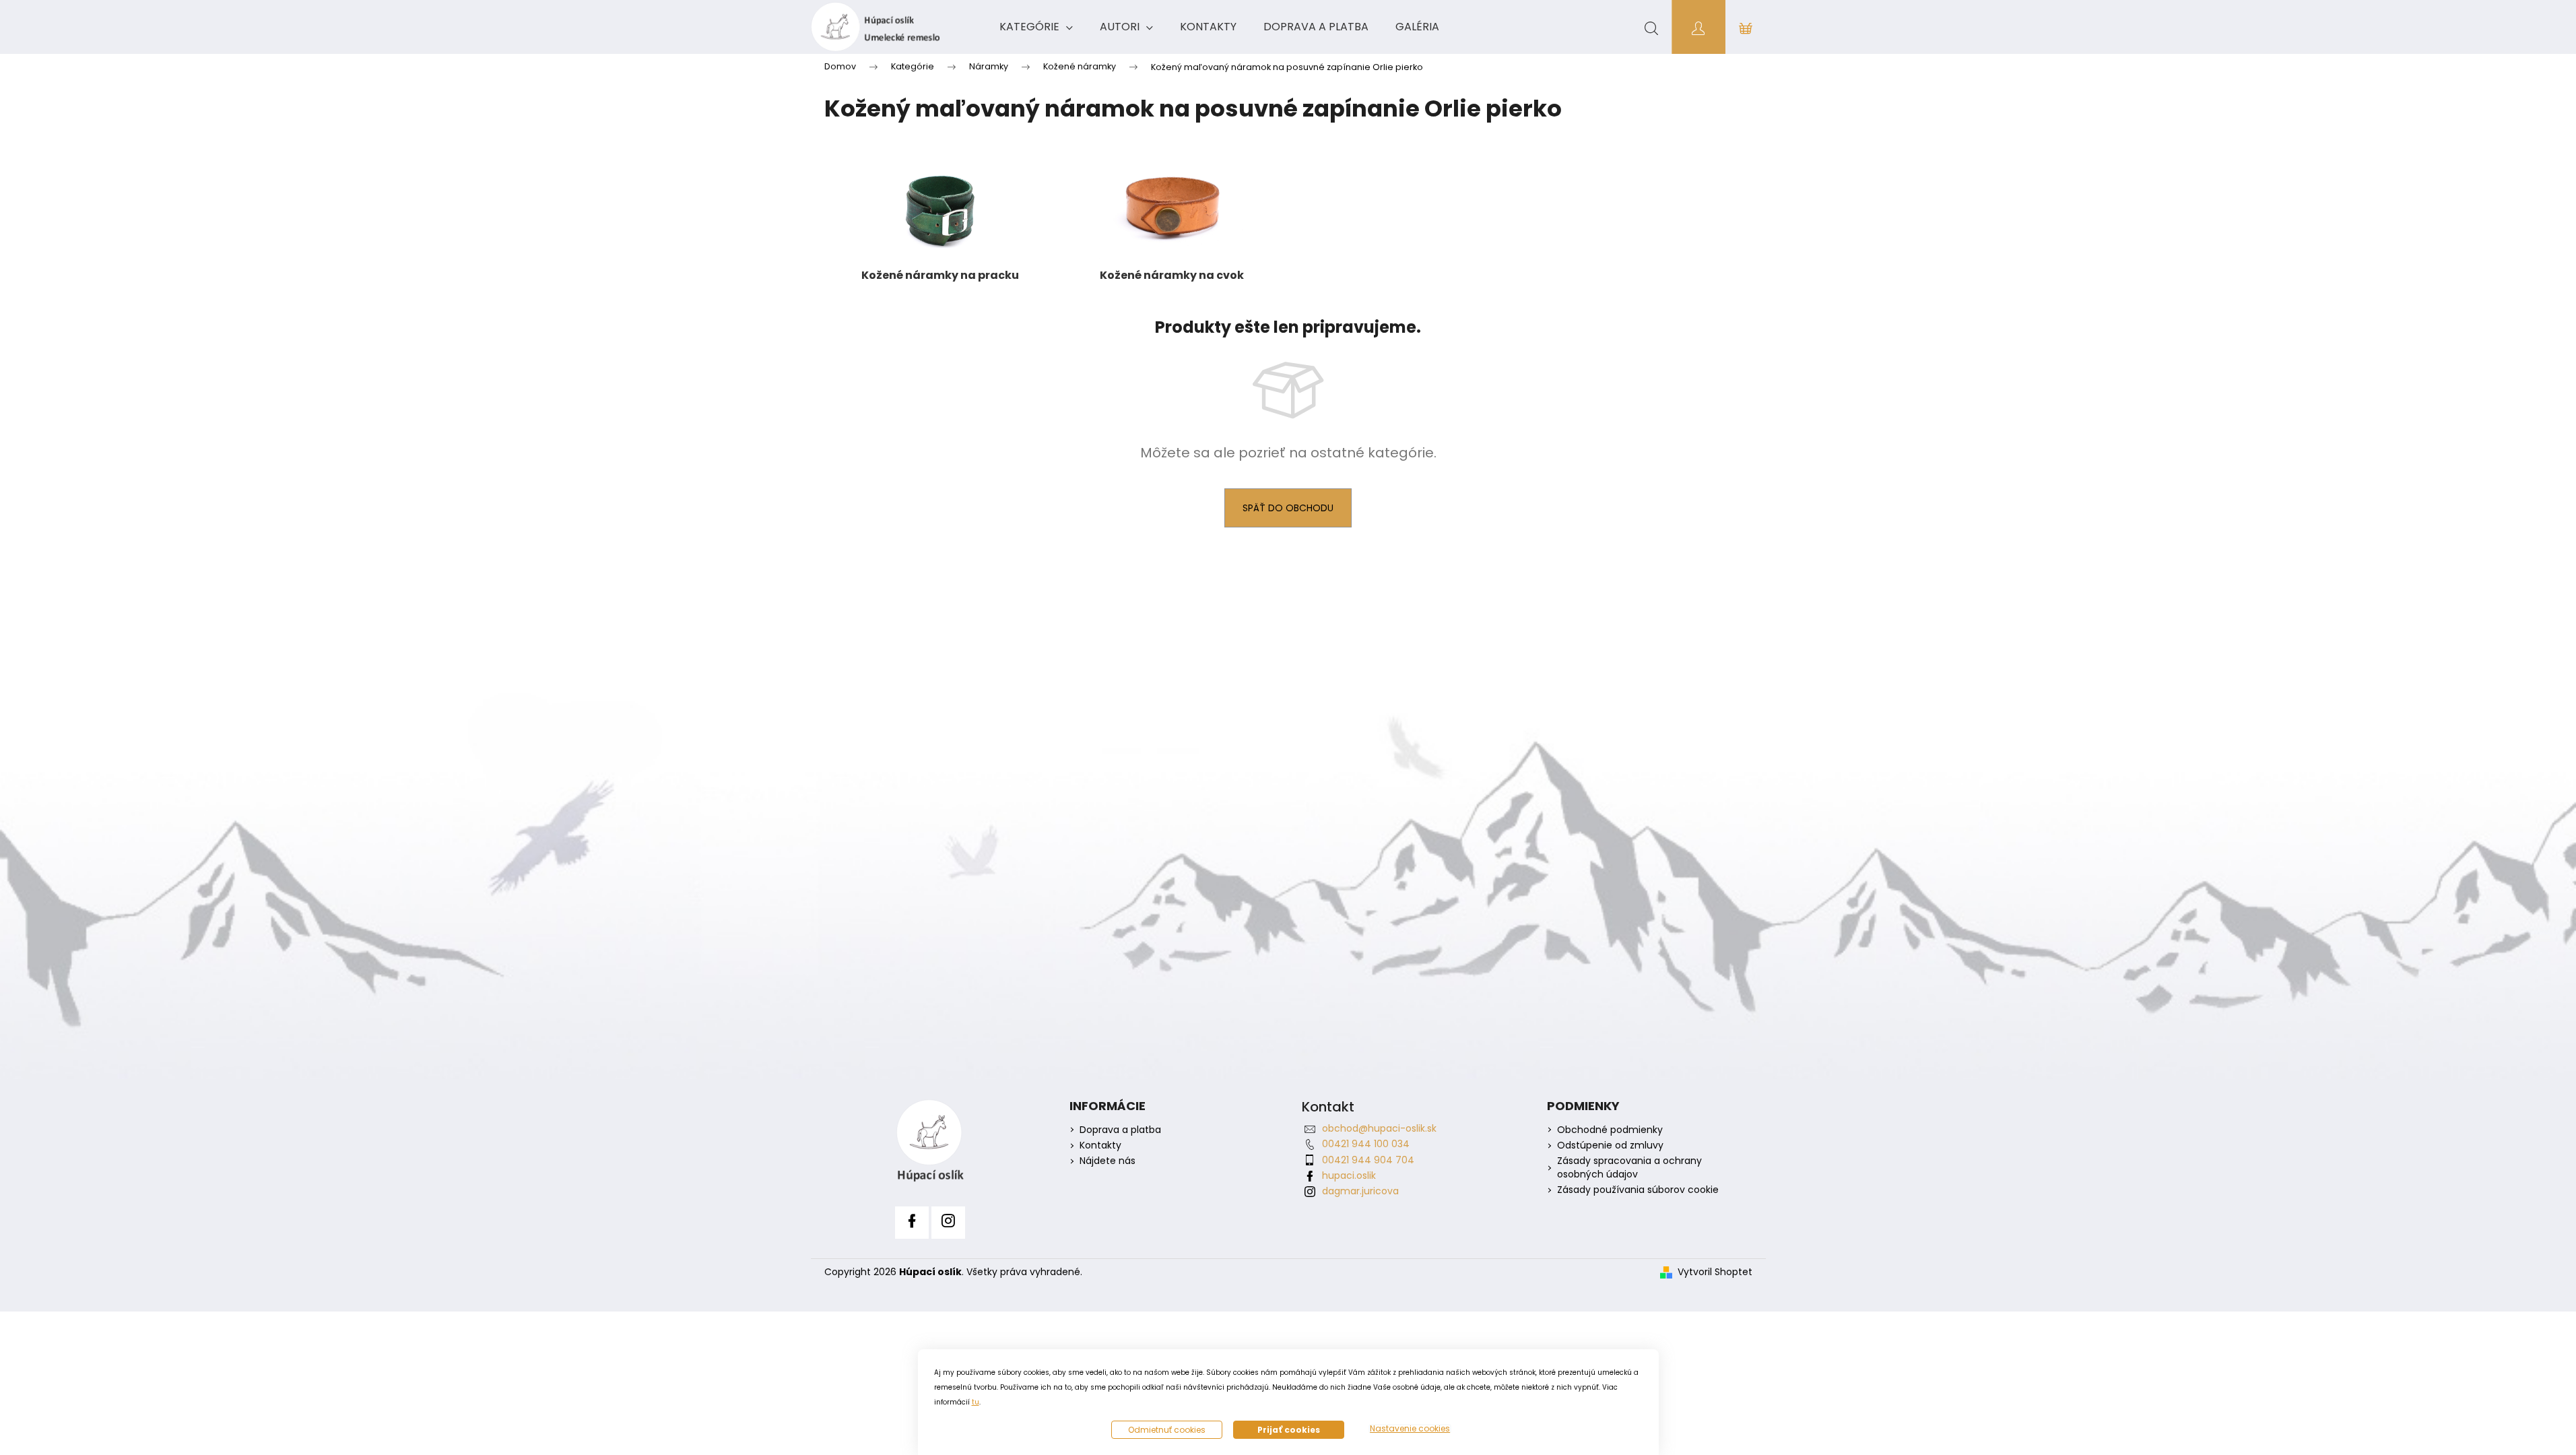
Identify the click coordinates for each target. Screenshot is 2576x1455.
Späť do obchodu (1288, 508)
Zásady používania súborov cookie (1638, 1190)
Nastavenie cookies (1410, 1429)
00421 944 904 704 (1368, 1160)
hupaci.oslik (1349, 1175)
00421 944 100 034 (1366, 1144)
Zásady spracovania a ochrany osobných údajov (1629, 1167)
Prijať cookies (1289, 1430)
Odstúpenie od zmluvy (1610, 1145)
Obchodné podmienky (1610, 1130)
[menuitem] (1036, 27)
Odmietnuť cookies (1167, 1430)
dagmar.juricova (1360, 1191)
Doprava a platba (1120, 1130)
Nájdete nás (1108, 1161)
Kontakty (1100, 1145)
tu (976, 1402)
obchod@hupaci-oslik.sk (1379, 1128)
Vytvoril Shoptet (1715, 1272)
